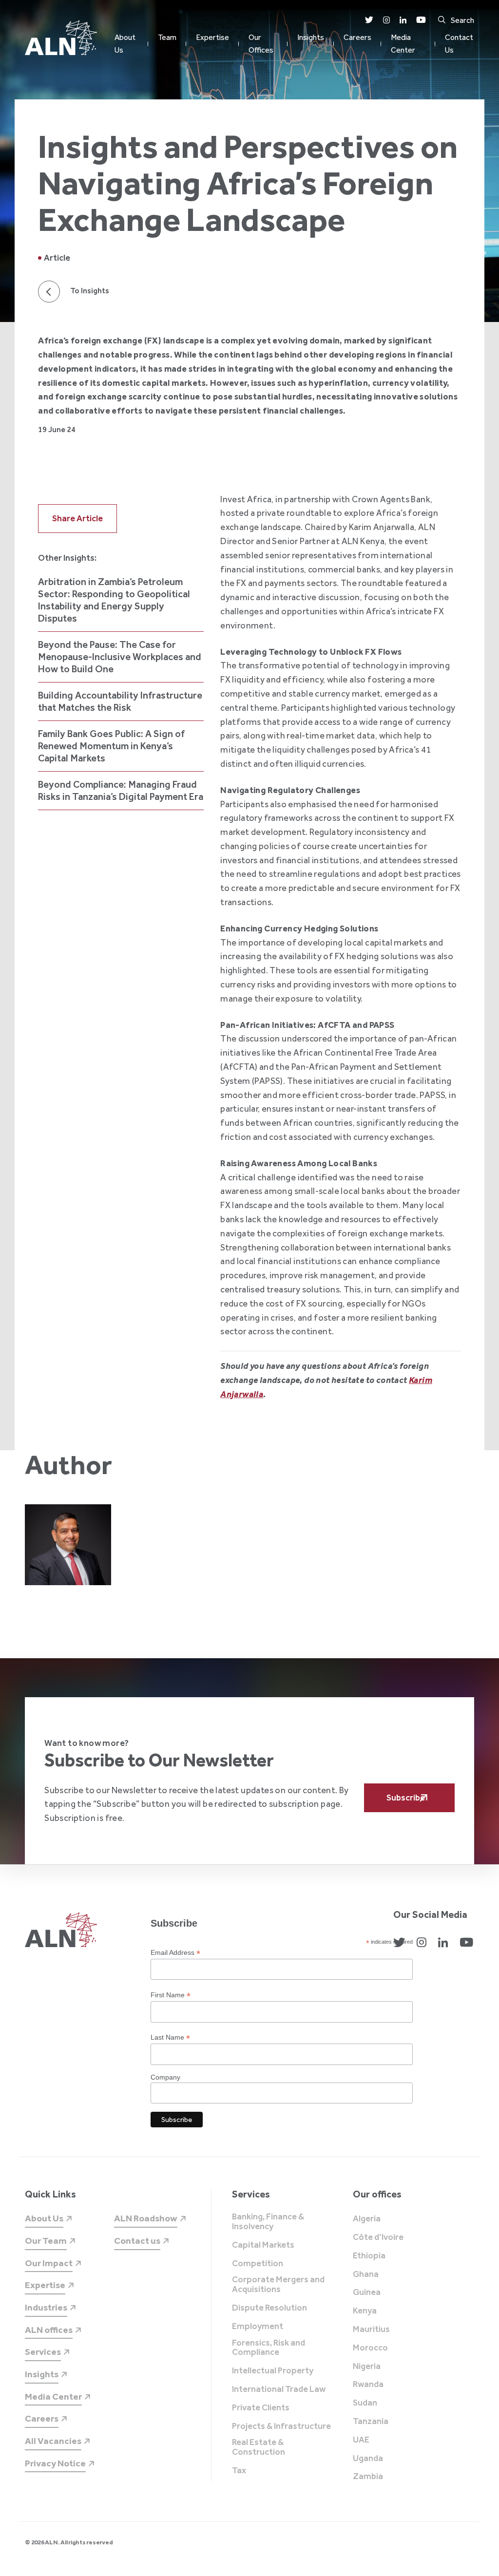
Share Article (77, 518)
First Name (171, 1995)
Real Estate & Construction (259, 2447)
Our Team (46, 2241)
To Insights (90, 291)
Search (462, 20)
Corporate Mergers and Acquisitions (278, 2285)
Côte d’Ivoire (378, 2237)
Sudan (365, 2403)
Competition (258, 2264)
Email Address (175, 1953)
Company (165, 2077)
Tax (239, 2471)
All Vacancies (53, 2441)
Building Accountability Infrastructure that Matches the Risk (120, 701)
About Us (125, 44)
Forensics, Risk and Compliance (269, 2348)
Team (167, 37)
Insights (311, 37)
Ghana (366, 2274)
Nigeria (367, 2367)
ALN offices (49, 2330)
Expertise (212, 37)
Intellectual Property (273, 2371)
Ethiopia (369, 2256)
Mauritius (371, 2330)
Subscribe (406, 1798)
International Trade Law (279, 2389)
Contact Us (459, 44)
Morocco (370, 2348)
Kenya (365, 2311)
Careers (357, 37)
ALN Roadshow (146, 2218)
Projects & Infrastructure (281, 2426)
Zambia (368, 2477)
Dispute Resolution (269, 2308)
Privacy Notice (55, 2463)
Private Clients (261, 2408)
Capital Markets (263, 2245)
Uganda (368, 2459)
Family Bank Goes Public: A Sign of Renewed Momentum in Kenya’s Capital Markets (111, 746)
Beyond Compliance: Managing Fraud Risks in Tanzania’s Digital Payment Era (121, 790)
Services (43, 2352)
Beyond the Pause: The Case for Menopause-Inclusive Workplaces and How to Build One (120, 657)
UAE (361, 2440)
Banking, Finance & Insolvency (268, 2222)
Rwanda (368, 2385)
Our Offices (261, 44)
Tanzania (371, 2422)
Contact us (137, 2241)
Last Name (170, 2037)
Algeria (367, 2219)
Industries (46, 2307)
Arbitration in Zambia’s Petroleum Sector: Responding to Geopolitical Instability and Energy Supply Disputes (114, 600)
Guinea (367, 2292)
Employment (258, 2327)
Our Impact (49, 2263)
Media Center (403, 44)
